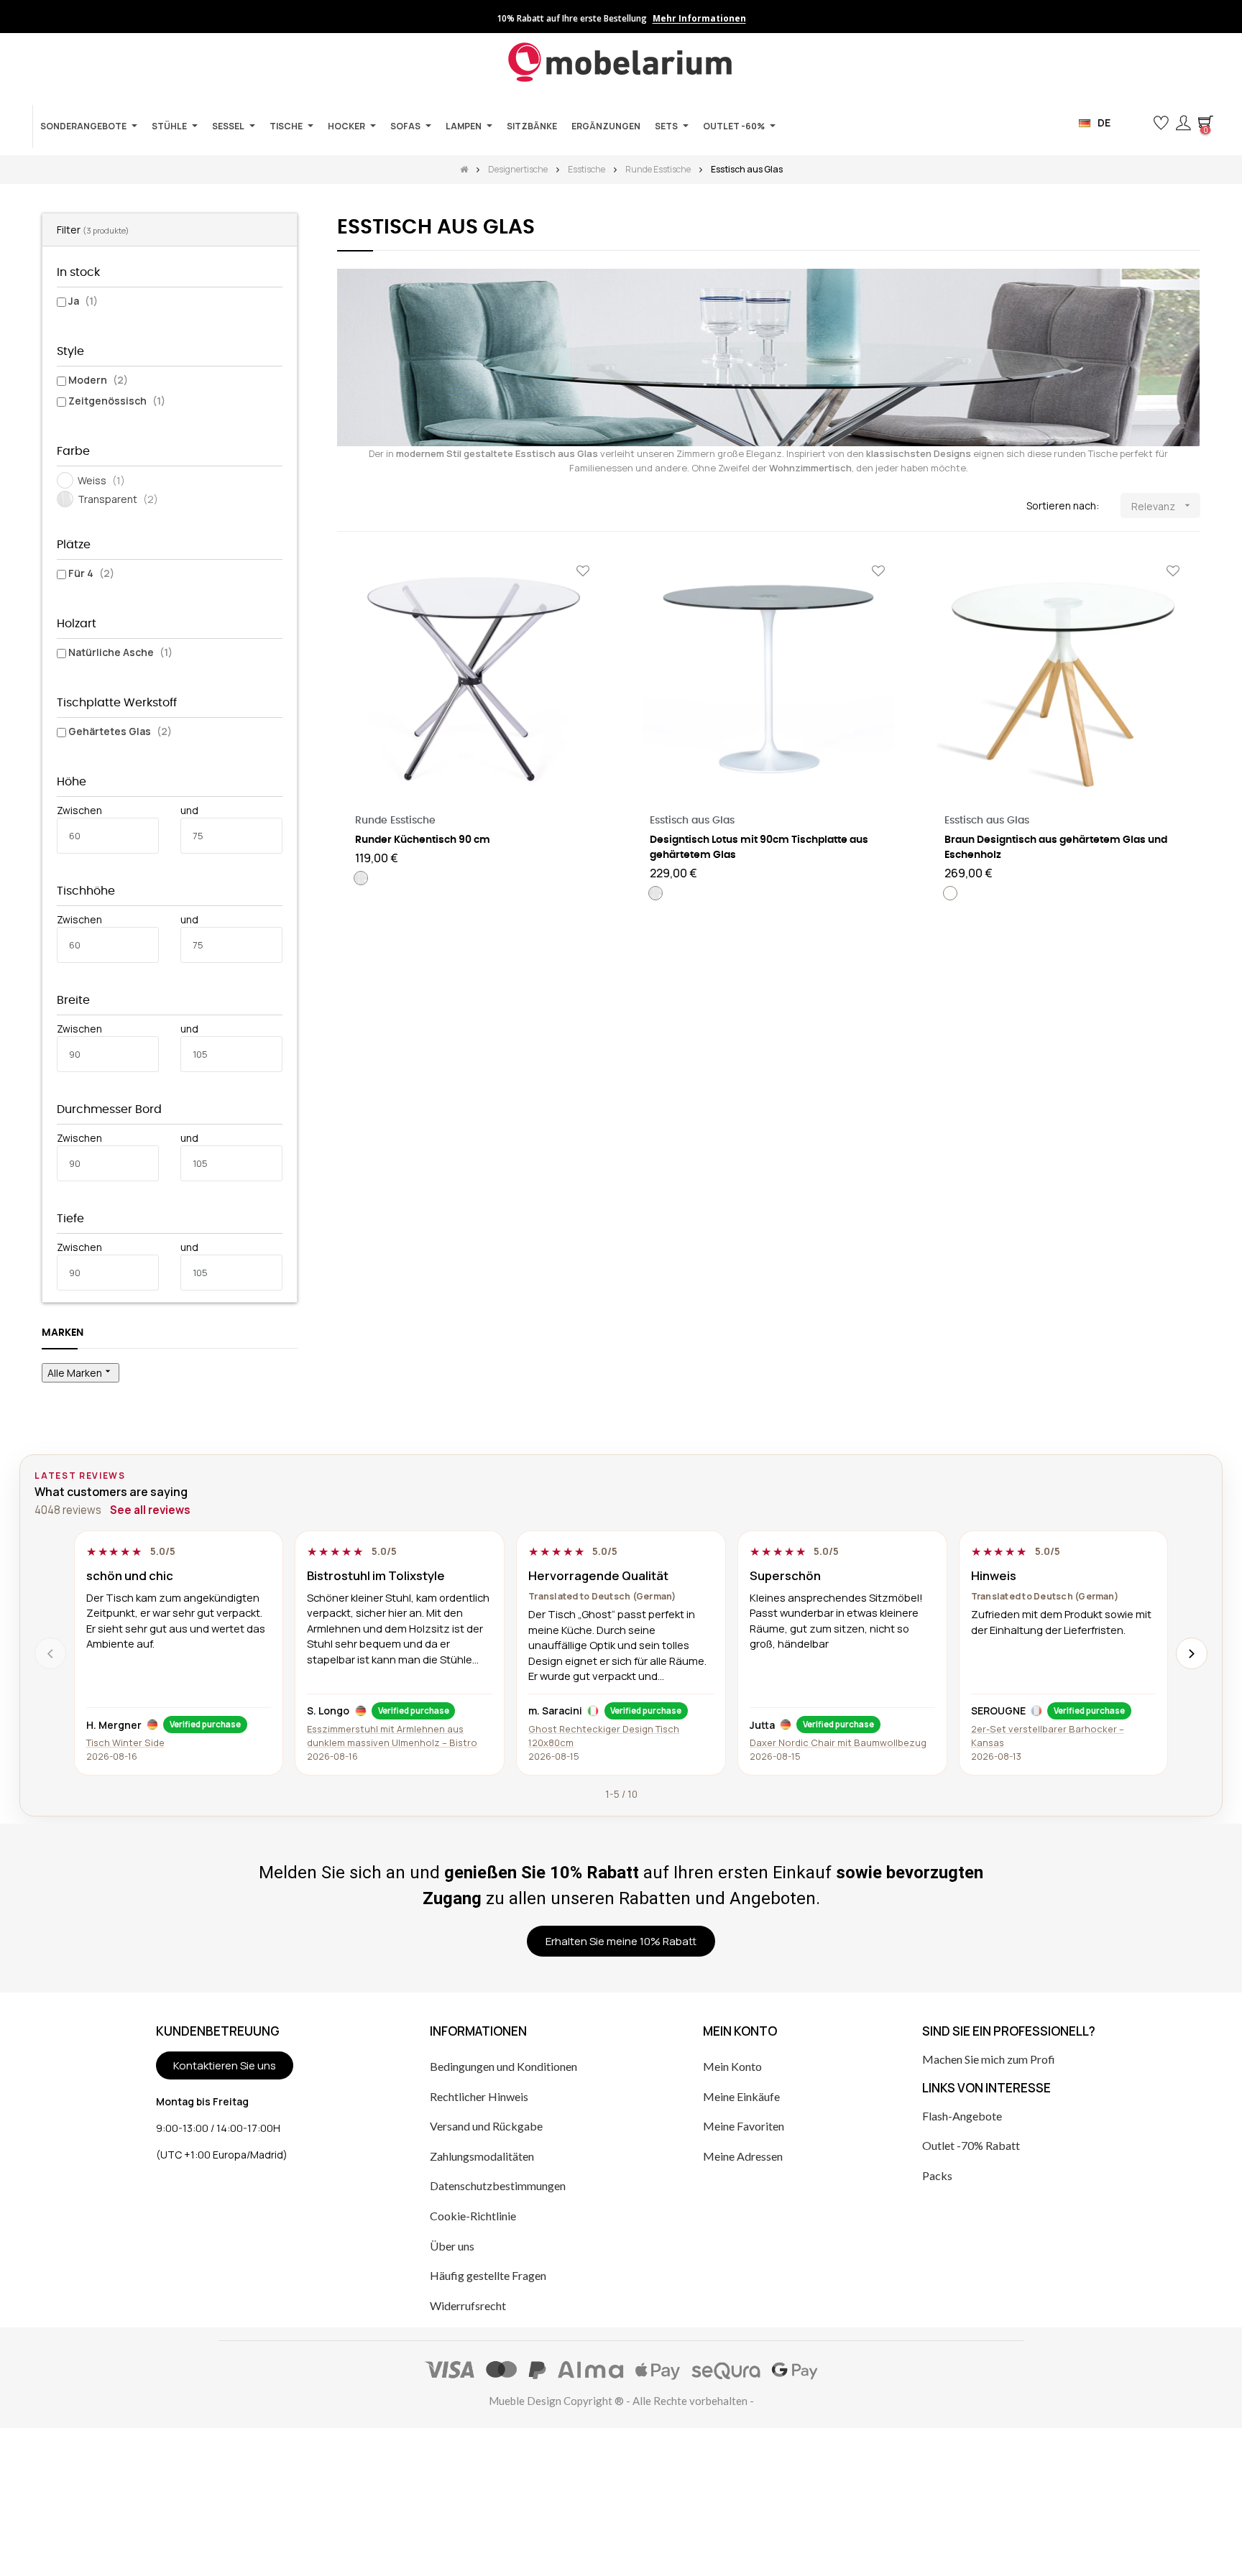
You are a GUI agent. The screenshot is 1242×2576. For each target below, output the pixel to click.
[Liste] (368, 506)
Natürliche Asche (120, 652)
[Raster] (346, 506)
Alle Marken (80, 1372)
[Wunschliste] (583, 572)
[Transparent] (361, 878)
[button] (1137, 123)
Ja (83, 301)
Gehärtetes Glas (120, 731)
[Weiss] (950, 893)
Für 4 (91, 573)
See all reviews (150, 1510)
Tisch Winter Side (125, 1742)
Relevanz (1163, 506)
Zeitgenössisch (117, 401)
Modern (98, 380)
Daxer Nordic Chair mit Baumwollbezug (838, 1742)
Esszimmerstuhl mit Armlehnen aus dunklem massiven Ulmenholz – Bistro (392, 1736)
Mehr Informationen (699, 19)
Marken (63, 1333)
